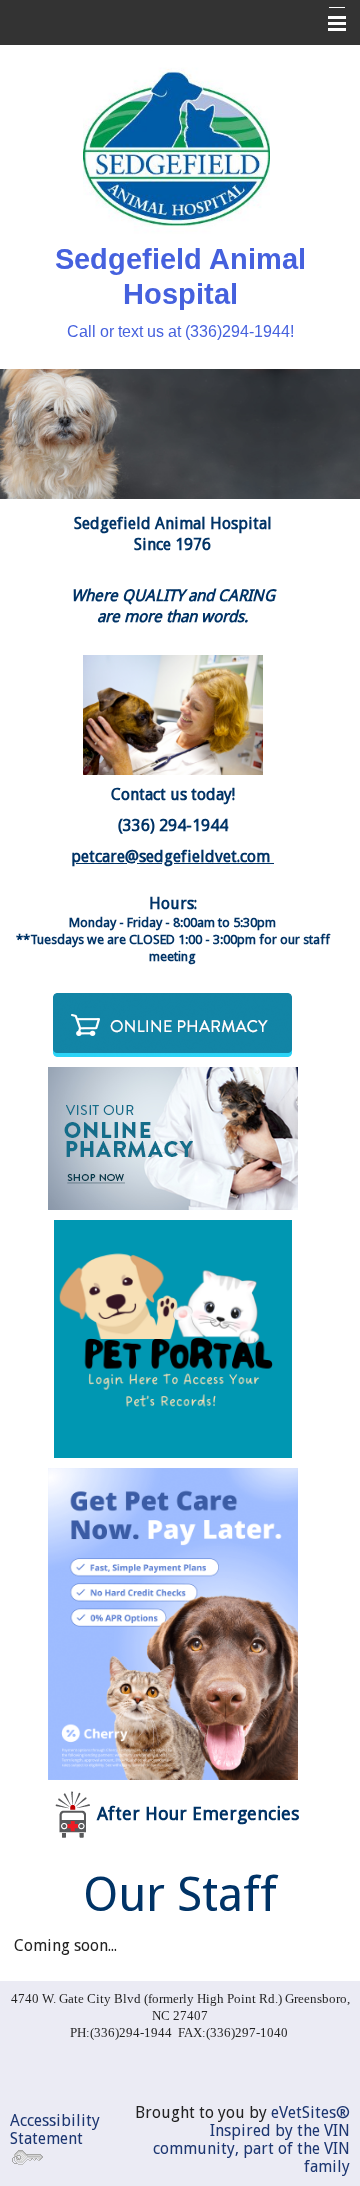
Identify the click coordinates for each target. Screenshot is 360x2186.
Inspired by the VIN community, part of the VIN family (251, 2148)
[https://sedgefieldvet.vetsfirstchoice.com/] (172, 1023)
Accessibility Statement (55, 2129)
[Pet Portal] (173, 1337)
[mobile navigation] (328, 24)
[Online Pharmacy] (173, 1136)
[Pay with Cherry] (173, 1622)
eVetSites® (310, 2112)
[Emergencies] (72, 1813)
